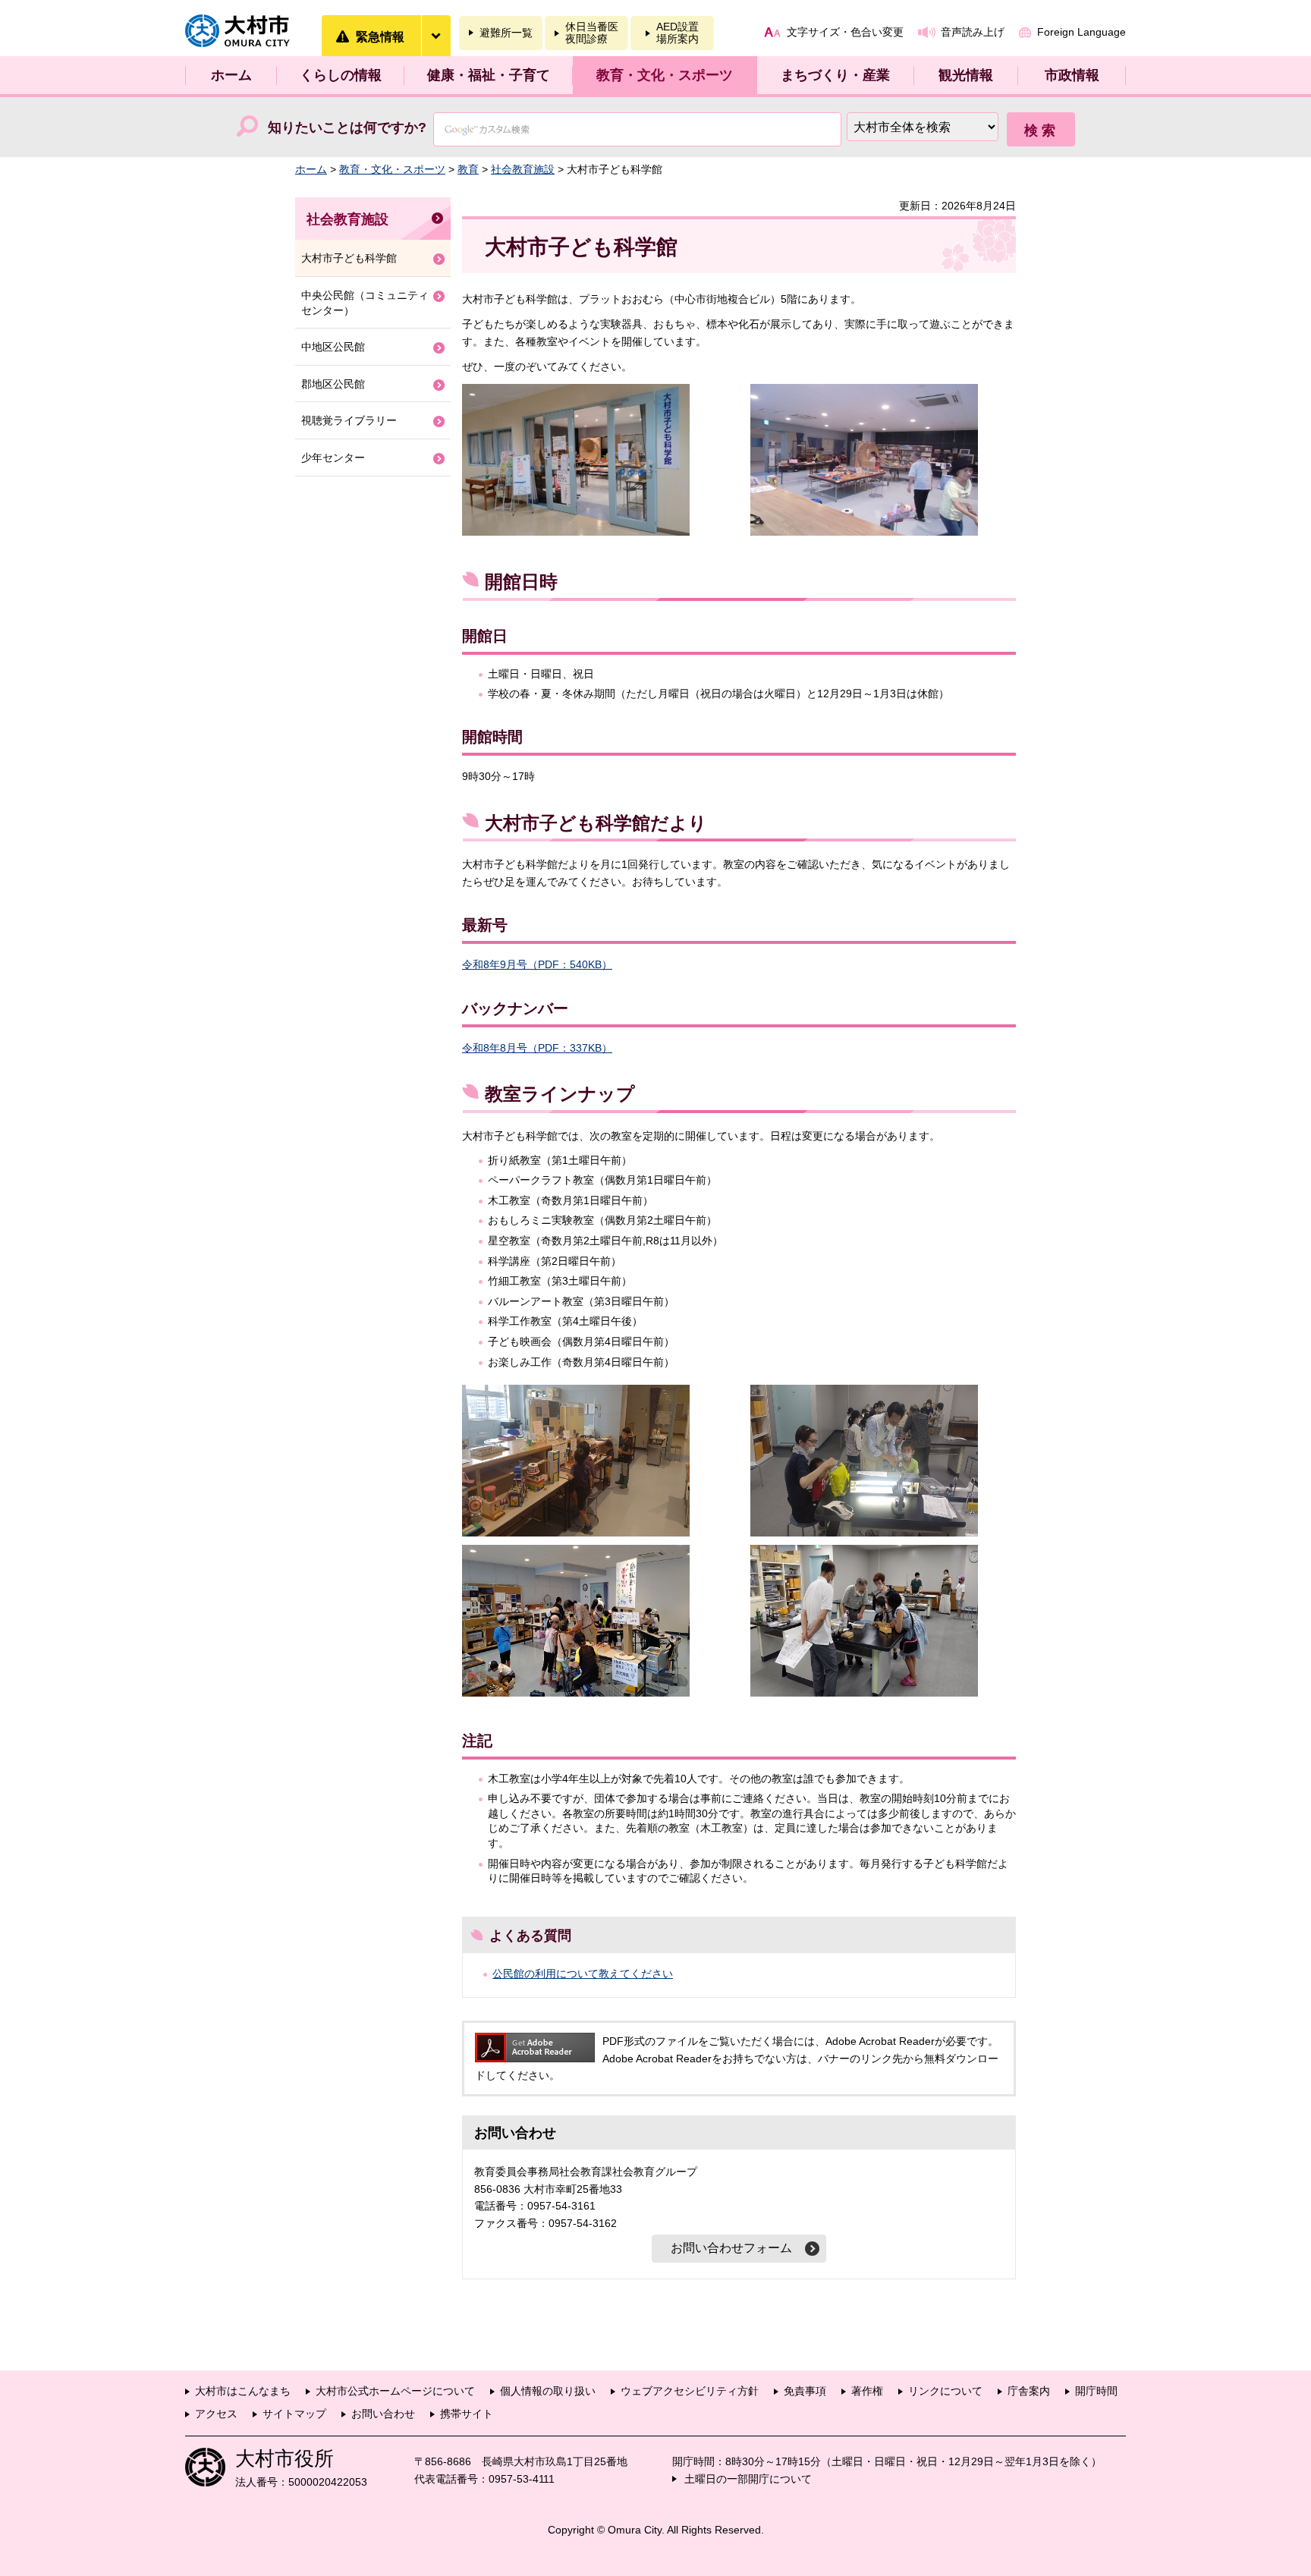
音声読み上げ (973, 32)
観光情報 (966, 75)
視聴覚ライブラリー (349, 420)
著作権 (867, 2391)
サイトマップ (294, 2414)
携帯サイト (467, 2414)
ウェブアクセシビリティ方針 (690, 2391)
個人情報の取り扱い (548, 2391)
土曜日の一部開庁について (748, 2479)
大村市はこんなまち (243, 2391)
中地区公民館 (333, 347)
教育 (468, 169)
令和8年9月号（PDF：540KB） (537, 964)
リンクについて (945, 2391)
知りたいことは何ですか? (347, 127)
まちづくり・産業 (835, 75)
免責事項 (805, 2391)
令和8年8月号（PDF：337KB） (537, 1048)
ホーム (231, 75)
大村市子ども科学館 (349, 258)
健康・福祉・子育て (489, 75)
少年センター (333, 458)
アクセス (216, 2414)
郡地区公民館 (333, 384)
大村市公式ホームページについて (395, 2391)
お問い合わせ (383, 2414)
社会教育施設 (523, 169)
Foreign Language (1081, 32)
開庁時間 (1096, 2391)
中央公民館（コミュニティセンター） (365, 303)
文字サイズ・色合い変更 (845, 32)
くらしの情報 (341, 75)
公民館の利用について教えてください (583, 1974)
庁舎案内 (1029, 2391)
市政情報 (1072, 75)
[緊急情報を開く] (435, 36)
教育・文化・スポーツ (665, 75)
